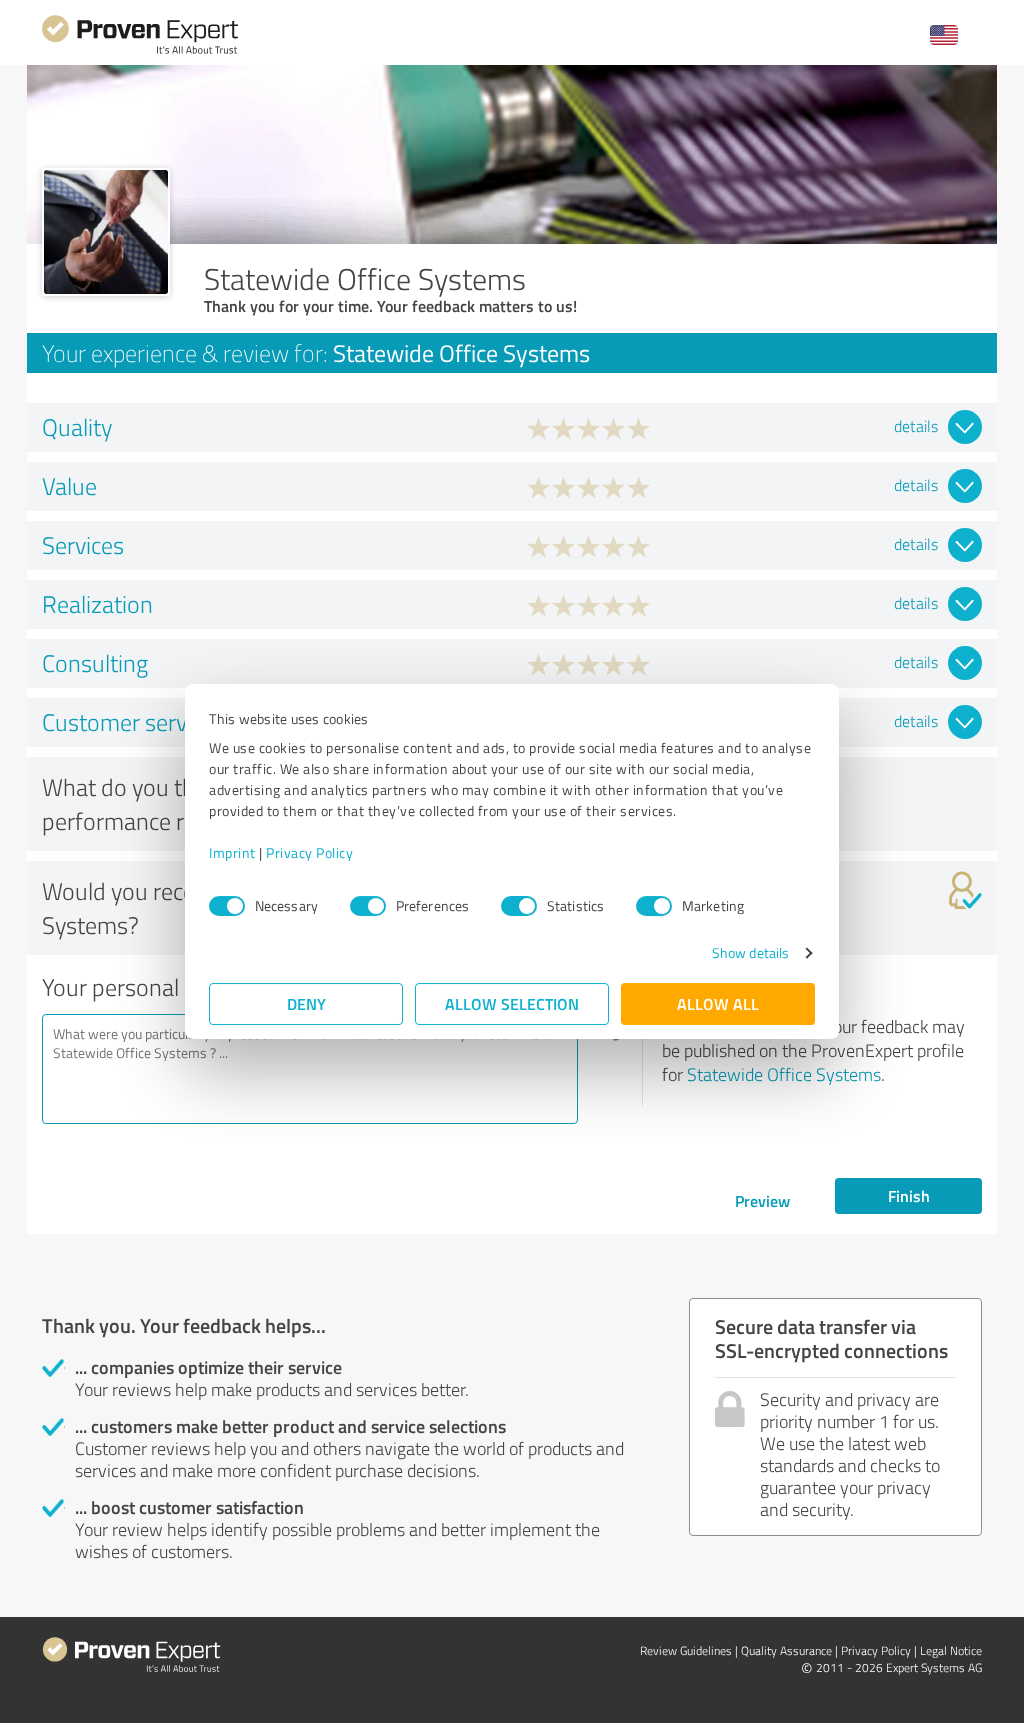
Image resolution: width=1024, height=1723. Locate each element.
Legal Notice (951, 1650)
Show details (750, 952)
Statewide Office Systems (784, 1074)
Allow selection (512, 1003)
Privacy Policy (309, 852)
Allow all (718, 1003)
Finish (909, 1195)
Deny (306, 1003)
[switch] (368, 906)
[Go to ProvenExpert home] (140, 51)
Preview (762, 1200)
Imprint (232, 852)
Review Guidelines (686, 1650)
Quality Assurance (786, 1650)
